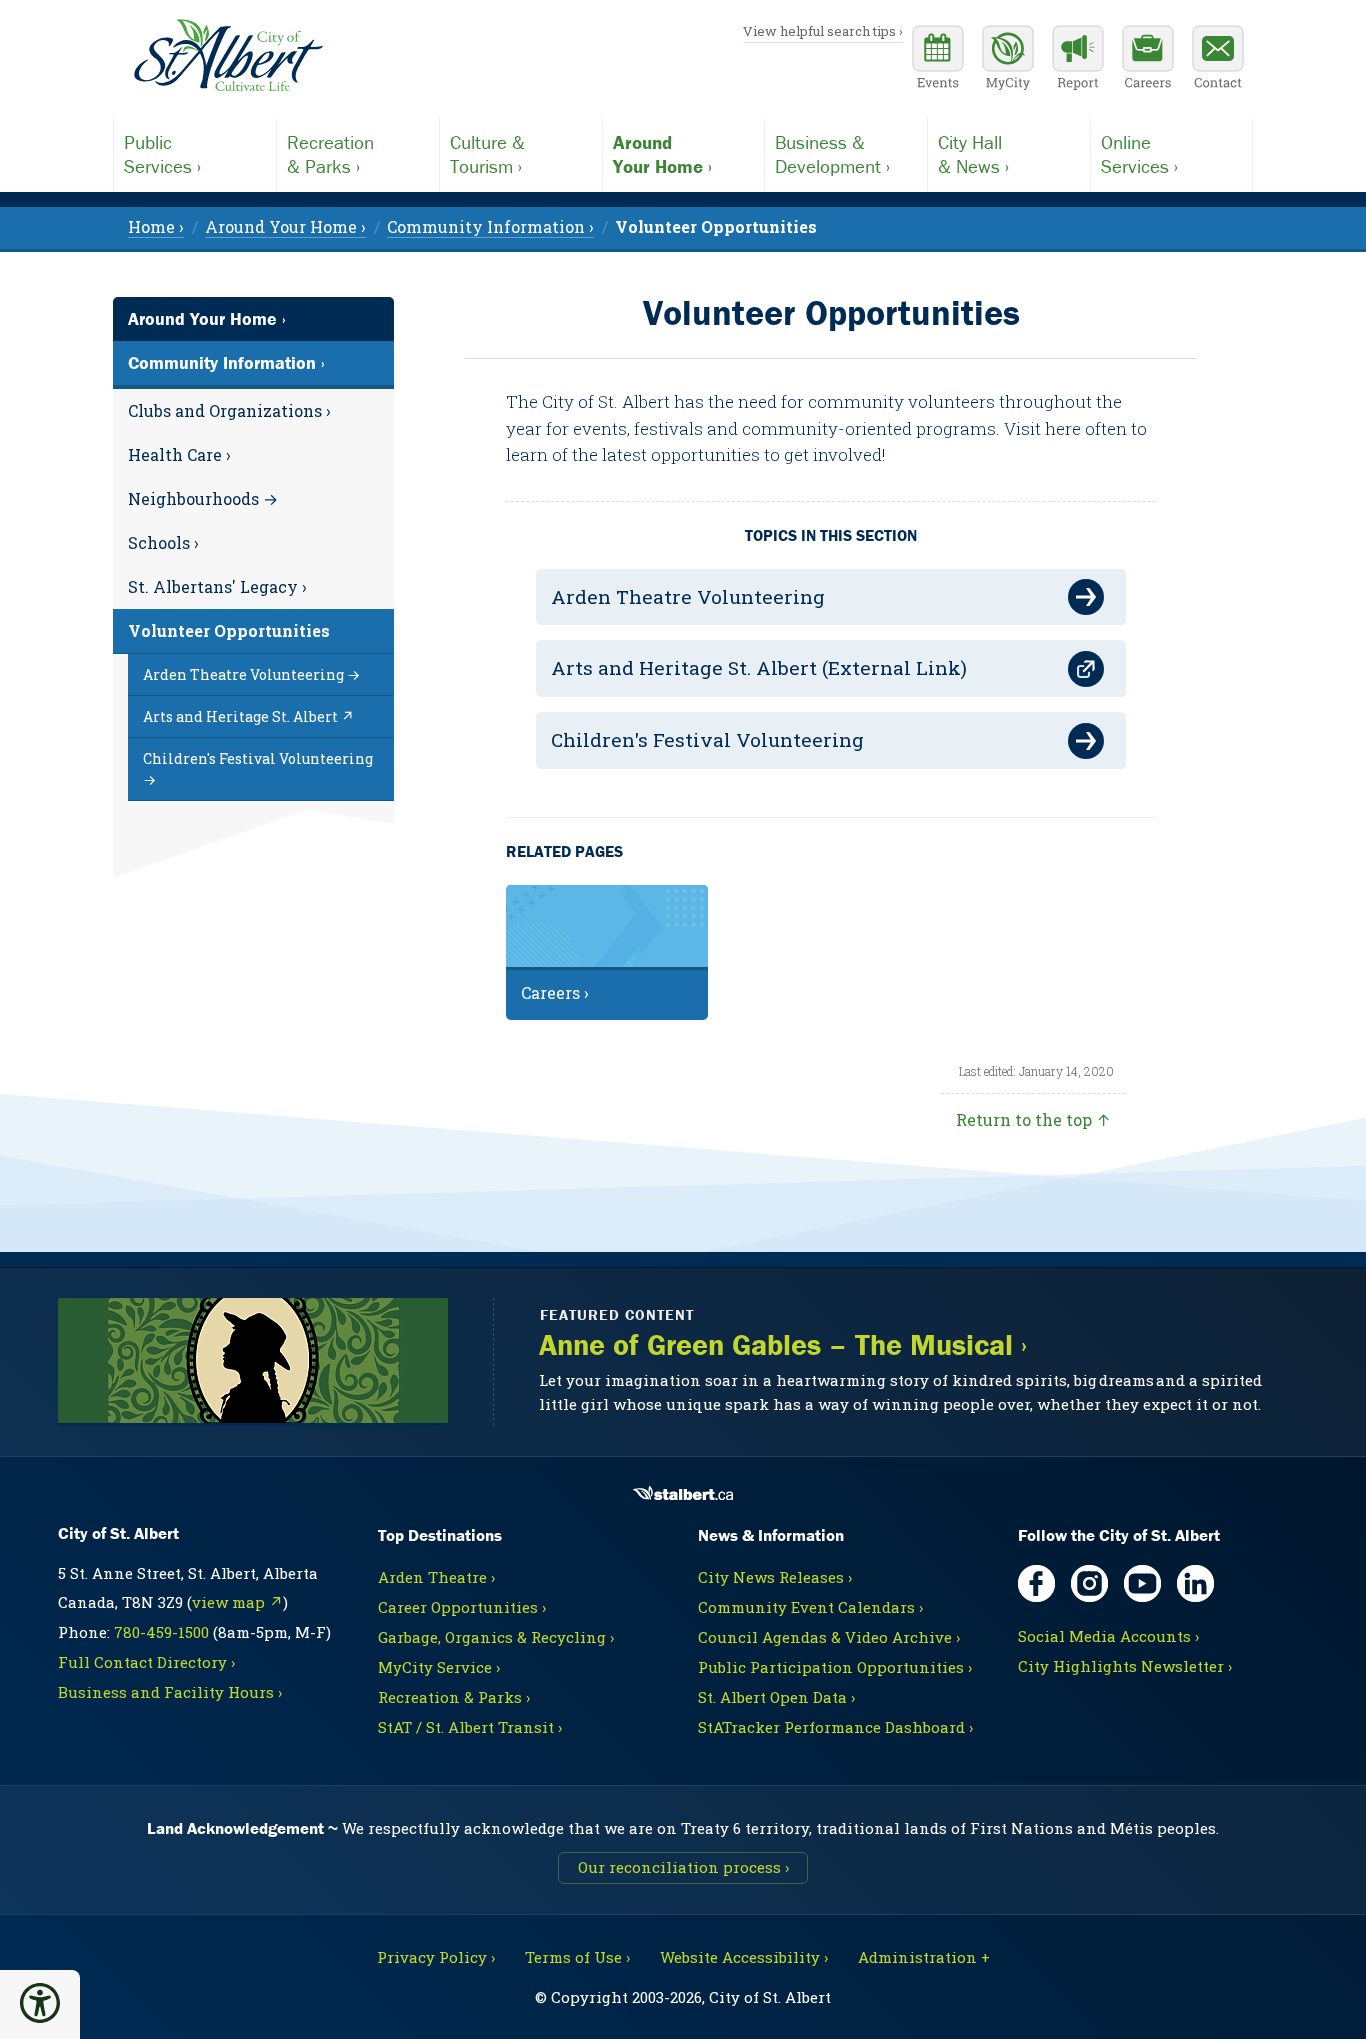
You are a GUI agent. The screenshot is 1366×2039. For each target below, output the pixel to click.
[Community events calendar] (938, 60)
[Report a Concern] (1078, 60)
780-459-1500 (161, 1632)
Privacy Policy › (436, 1957)
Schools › (163, 542)
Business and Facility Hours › (170, 1692)
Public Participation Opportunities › (835, 1667)
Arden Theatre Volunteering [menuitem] (688, 596)
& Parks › (330, 154)
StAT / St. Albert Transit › (470, 1727)
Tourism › (487, 154)
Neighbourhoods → (203, 498)
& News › (973, 154)
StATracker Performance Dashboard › (835, 1727)
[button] (40, 2003)
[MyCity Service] (1008, 60)
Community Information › (226, 362)
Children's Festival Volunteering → (258, 769)
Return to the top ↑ (1033, 1119)
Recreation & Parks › (454, 1697)
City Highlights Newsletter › (1125, 1666)
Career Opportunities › (462, 1607)
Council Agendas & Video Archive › (829, 1637)
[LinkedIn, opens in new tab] (1195, 1583)
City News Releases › (775, 1577)
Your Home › (662, 154)
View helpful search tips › (823, 31)
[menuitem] (716, 226)
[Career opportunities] (1148, 60)
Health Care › (179, 454)
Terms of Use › (577, 1957)
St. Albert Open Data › (776, 1697)
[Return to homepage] (228, 56)
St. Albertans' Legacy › (217, 586)
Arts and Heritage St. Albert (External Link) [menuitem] (759, 667)
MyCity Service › (439, 1667)
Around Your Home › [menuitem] (285, 226)
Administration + (924, 1957)
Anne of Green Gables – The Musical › (783, 1345)
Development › (832, 154)
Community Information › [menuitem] (490, 226)
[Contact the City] (1218, 60)
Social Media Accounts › (1108, 1636)
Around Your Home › (207, 318)
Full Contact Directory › (146, 1662)
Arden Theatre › (436, 1577)
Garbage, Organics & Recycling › (496, 1637)
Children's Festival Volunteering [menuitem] (707, 739)
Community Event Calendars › (810, 1607)
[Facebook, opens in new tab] (1036, 1583)
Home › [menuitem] (156, 226)
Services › (162, 154)
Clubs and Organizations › (229, 410)
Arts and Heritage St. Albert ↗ (248, 716)
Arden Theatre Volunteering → (251, 674)
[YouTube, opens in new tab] (1142, 1583)
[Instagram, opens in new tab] (1089, 1583)
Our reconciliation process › (683, 1867)
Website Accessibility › (744, 1957)
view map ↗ (237, 1602)
